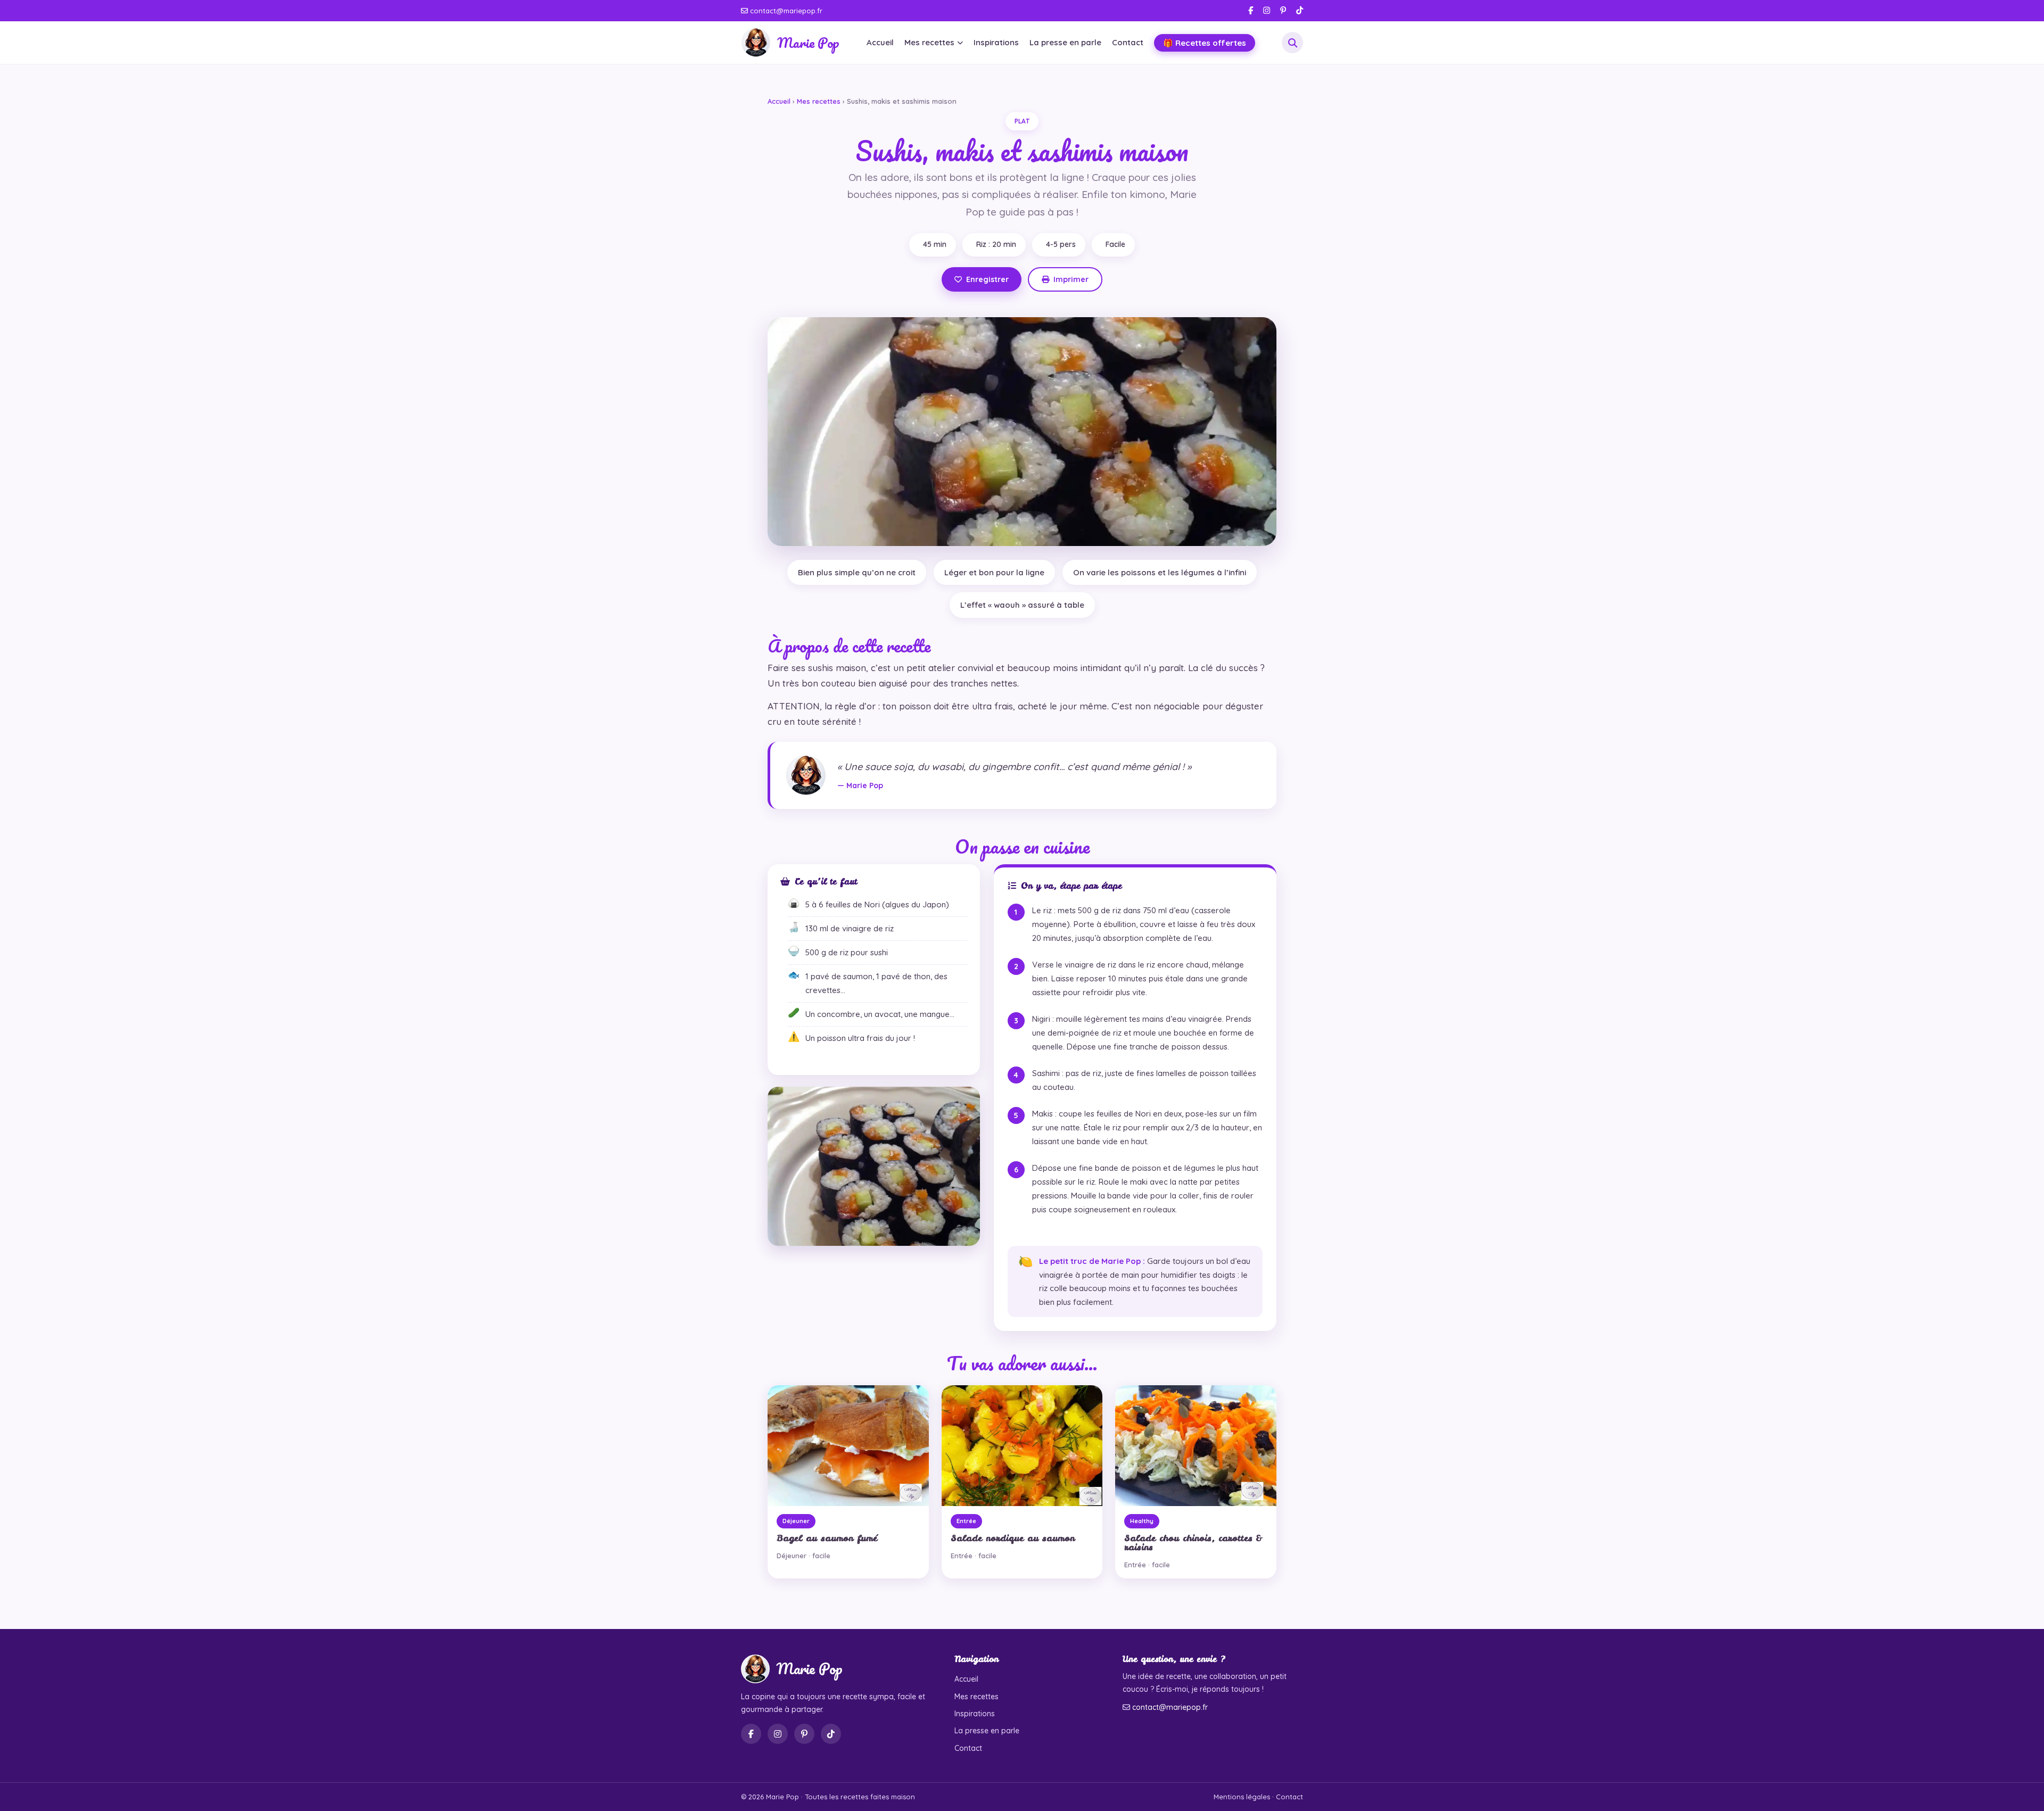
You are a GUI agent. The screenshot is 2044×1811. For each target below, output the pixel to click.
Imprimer (1071, 279)
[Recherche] (1292, 43)
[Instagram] (1267, 10)
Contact (1128, 42)
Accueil (880, 42)
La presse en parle (1065, 42)
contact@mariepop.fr (785, 11)
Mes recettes (929, 42)
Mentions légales (1242, 1797)
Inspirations (996, 42)
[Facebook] (1251, 10)
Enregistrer (987, 279)
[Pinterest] (1283, 10)
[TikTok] (1300, 10)
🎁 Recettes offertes (1205, 43)
